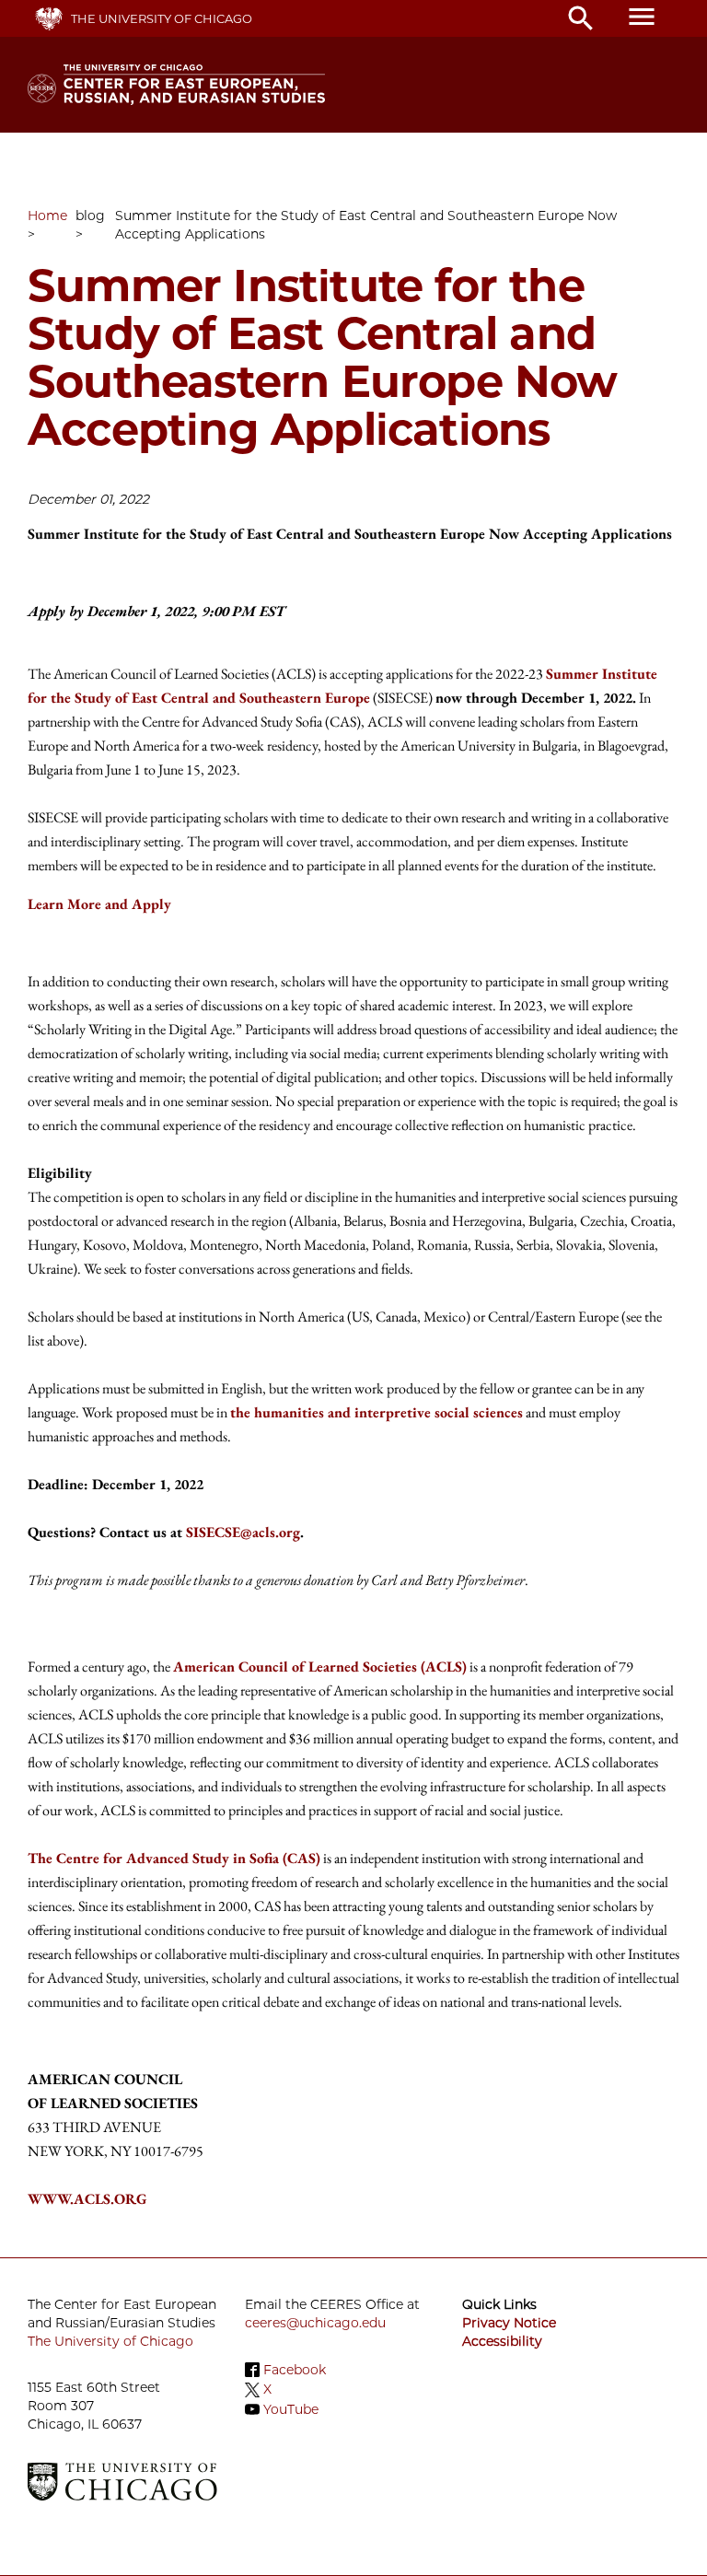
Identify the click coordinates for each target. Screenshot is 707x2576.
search (581, 18)
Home (47, 216)
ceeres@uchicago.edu (315, 2323)
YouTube (291, 2409)
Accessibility (502, 2341)
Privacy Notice (509, 2323)
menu (642, 17)
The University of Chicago (162, 18)
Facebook (295, 2370)
